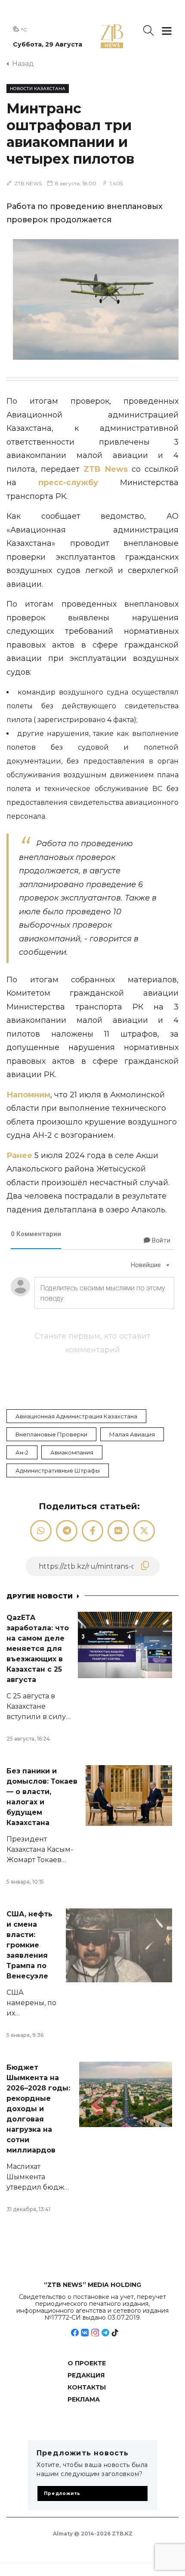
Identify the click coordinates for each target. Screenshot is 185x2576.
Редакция (86, 2375)
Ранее (19, 1156)
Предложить (62, 2493)
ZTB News (105, 469)
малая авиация (132, 1434)
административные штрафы (58, 1470)
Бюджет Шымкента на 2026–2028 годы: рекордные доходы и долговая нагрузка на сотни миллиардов (38, 2109)
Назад (23, 64)
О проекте (87, 2363)
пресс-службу (68, 483)
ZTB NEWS (28, 183)
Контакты (87, 2387)
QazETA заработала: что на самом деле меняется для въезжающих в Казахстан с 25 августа (38, 1649)
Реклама (84, 2399)
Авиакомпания (72, 1452)
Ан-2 (22, 1452)
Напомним (28, 1095)
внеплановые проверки (51, 1434)
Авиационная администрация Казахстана (76, 1416)
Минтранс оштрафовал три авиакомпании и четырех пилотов (70, 134)
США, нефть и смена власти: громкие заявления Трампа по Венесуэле (29, 1945)
